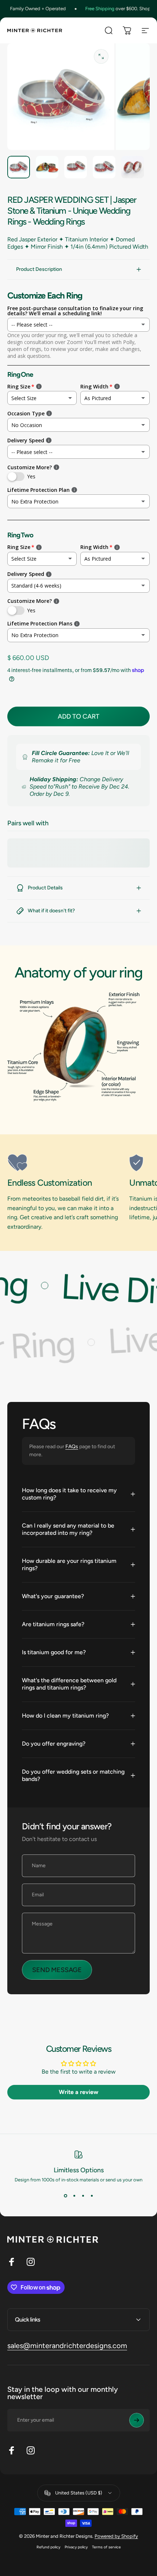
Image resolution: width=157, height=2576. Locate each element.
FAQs (72, 1447)
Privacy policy (76, 2547)
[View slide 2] (74, 2196)
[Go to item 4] (104, 167)
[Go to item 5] (133, 167)
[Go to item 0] (19, 167)
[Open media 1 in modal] (101, 56)
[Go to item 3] (76, 167)
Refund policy (48, 2547)
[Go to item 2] (47, 167)
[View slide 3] (83, 2196)
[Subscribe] (137, 2420)
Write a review (78, 2092)
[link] (65, 1163)
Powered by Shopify (116, 2536)
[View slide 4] (92, 2196)
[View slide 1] (65, 2196)
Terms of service (106, 2547)
